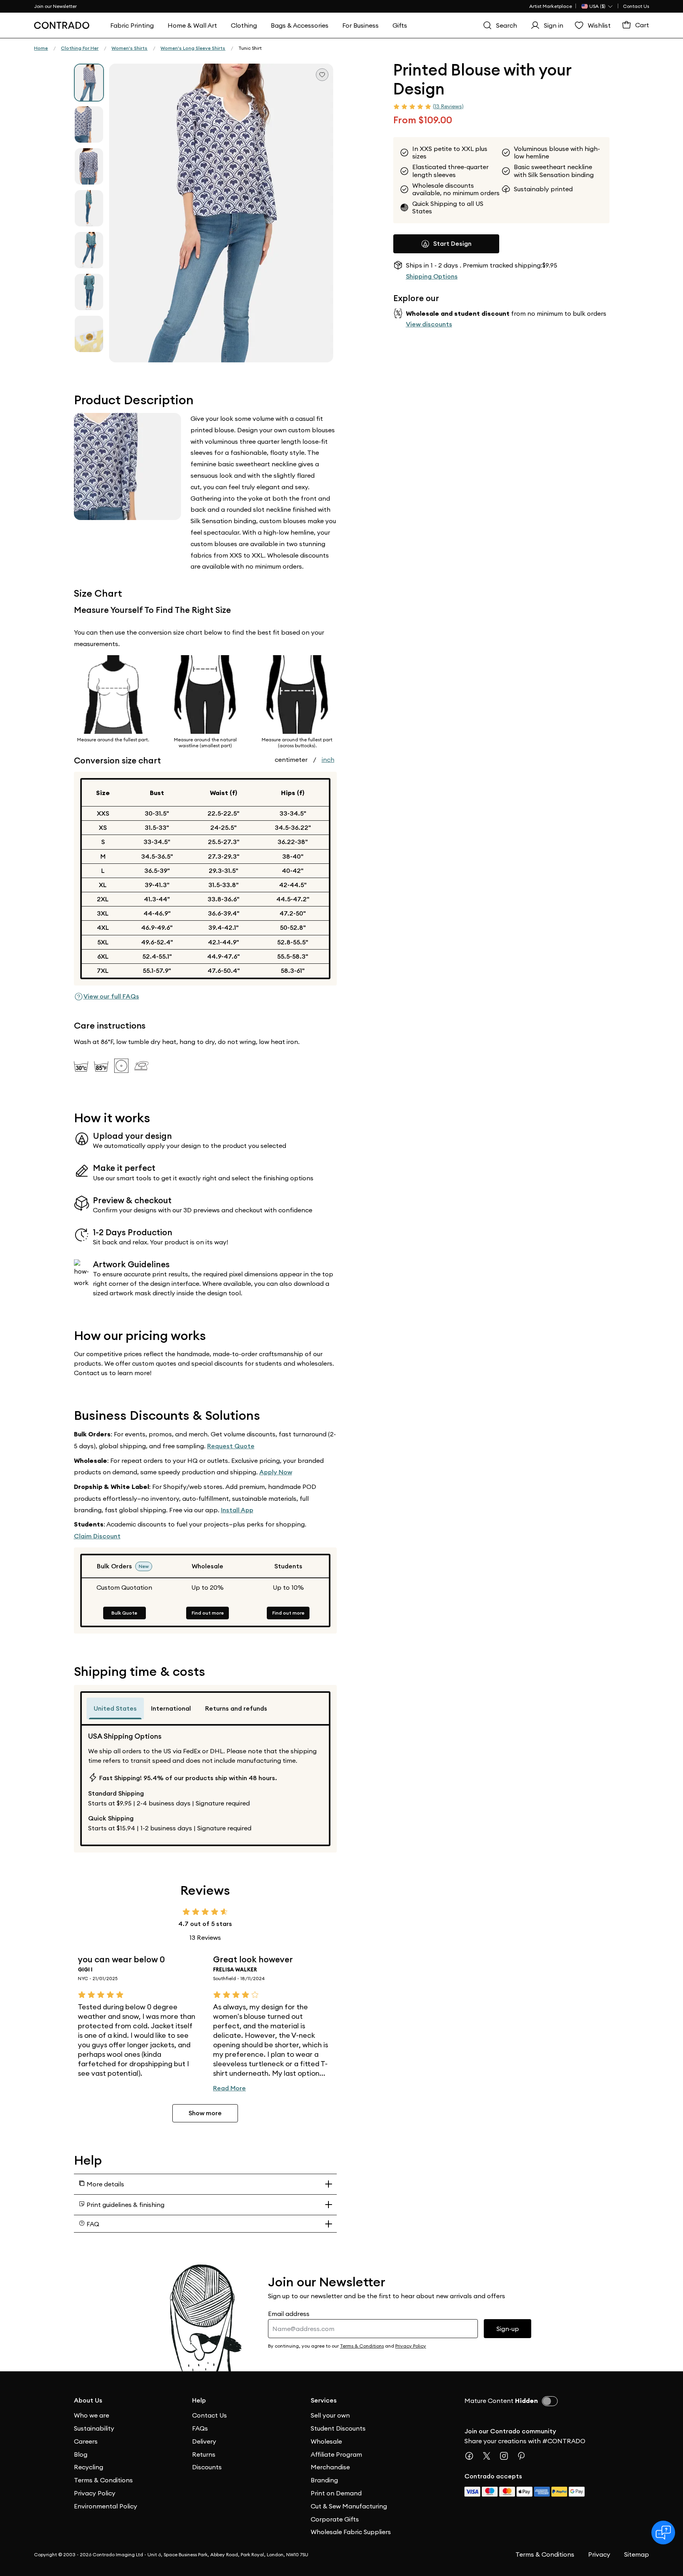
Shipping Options (432, 276)
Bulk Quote (124, 1613)
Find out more (208, 1613)
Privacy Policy (95, 2493)
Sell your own (330, 2415)
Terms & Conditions (103, 2480)
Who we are (92, 2415)
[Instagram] (507, 2456)
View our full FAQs (111, 996)
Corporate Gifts (335, 2519)
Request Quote (231, 1446)
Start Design (452, 243)
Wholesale (326, 2441)
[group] (89, 83)
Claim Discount (97, 1536)
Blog (81, 2454)
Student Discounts (338, 2428)
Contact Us (636, 6)
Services (324, 2400)
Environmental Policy (106, 2506)
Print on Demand (336, 2493)
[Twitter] (490, 2456)
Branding (324, 2480)
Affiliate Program (336, 2454)
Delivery (204, 2441)
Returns (204, 2454)
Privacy (599, 2554)
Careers (86, 2441)
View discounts (429, 324)
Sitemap (637, 2554)
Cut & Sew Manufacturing (349, 2506)
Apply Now (276, 1472)
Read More (229, 2088)
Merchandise (330, 2467)
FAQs (200, 2428)
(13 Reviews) (448, 106)
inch (328, 759)
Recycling (89, 2467)
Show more (205, 2113)
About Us (88, 2400)
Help (199, 2400)
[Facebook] (472, 2456)
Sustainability (94, 2428)
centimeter (291, 759)
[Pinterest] (525, 2456)
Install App (237, 1510)
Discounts (207, 2467)
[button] (221, 213)
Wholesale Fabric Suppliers (351, 2532)
